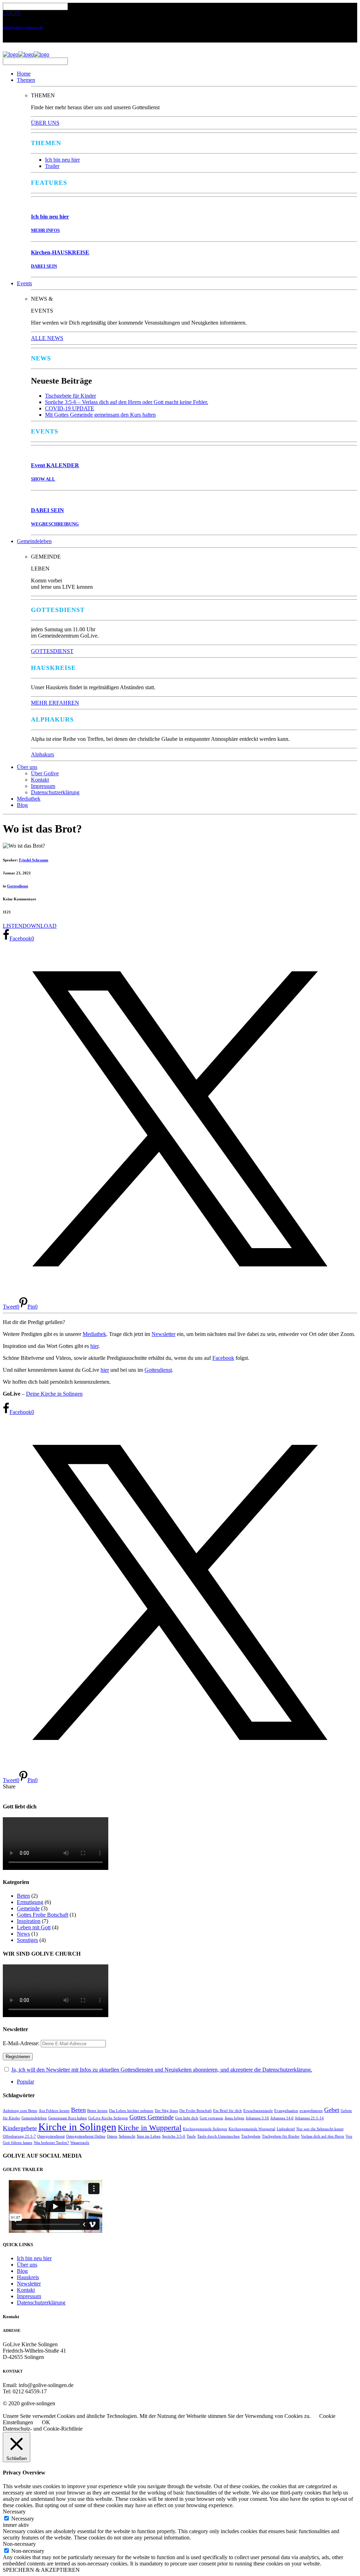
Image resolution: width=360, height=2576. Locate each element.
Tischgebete (251, 2136)
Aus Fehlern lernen (54, 2111)
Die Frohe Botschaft (195, 2111)
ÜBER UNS (45, 123)
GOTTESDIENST (52, 651)
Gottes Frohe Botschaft (43, 1915)
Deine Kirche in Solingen (54, 1394)
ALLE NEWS (47, 338)
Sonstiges (27, 1940)
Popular (25, 2082)
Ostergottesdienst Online (86, 2136)
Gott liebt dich (187, 2118)
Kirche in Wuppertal (150, 2128)
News (23, 1934)
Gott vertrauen (211, 2118)
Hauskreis (28, 2277)
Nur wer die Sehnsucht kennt (320, 2129)
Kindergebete (20, 2128)
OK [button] (46, 2422)
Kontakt (40, 780)
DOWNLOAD (40, 926)
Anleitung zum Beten (20, 2111)
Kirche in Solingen (77, 2127)
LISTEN (13, 926)
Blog (22, 805)
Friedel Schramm (34, 860)
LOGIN (12, 13)
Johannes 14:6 (282, 2118)
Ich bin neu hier (62, 160)
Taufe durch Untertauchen (218, 2136)
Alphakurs (43, 754)
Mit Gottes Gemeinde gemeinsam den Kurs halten (100, 415)
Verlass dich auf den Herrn (323, 2136)
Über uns (27, 767)
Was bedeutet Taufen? (51, 2143)
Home (24, 74)
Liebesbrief (286, 2129)
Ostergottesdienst (51, 2136)
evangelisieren (311, 2111)
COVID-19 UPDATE (70, 408)
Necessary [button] (14, 2512)
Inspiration (29, 1921)
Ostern (112, 2136)
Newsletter (163, 1334)
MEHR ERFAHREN (55, 703)
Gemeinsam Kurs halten (67, 2118)
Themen (26, 80)
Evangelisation (286, 2111)
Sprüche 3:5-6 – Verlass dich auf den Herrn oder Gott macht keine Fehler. (127, 402)
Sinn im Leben (149, 2136)
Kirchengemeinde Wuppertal (252, 2129)
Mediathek (29, 799)
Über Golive (45, 773)
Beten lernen (97, 2111)
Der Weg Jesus (166, 2111)
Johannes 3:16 (257, 2118)
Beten (23, 1896)
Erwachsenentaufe (258, 2111)
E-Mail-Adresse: (22, 2043)
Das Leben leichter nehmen (131, 2111)
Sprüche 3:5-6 (174, 2136)
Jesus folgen (234, 2118)
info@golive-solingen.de (23, 27)
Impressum (43, 786)
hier (94, 1346)
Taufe (191, 2136)
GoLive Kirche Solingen (108, 2118)
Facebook (223, 1358)
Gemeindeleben (34, 541)
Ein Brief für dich (227, 2111)
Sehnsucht (127, 2136)
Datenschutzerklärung (55, 792)
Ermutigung (30, 1902)
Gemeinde (28, 1908)
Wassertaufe (80, 2143)
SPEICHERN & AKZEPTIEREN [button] (41, 2570)
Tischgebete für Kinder (70, 396)
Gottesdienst (18, 886)
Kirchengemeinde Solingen (205, 2129)
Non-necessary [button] (19, 2544)
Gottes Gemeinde (152, 2117)
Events (24, 283)
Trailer (52, 166)
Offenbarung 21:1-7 (19, 2136)
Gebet (332, 2110)
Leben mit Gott (34, 1927)
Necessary (23, 2519)
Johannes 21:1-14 (309, 2118)
